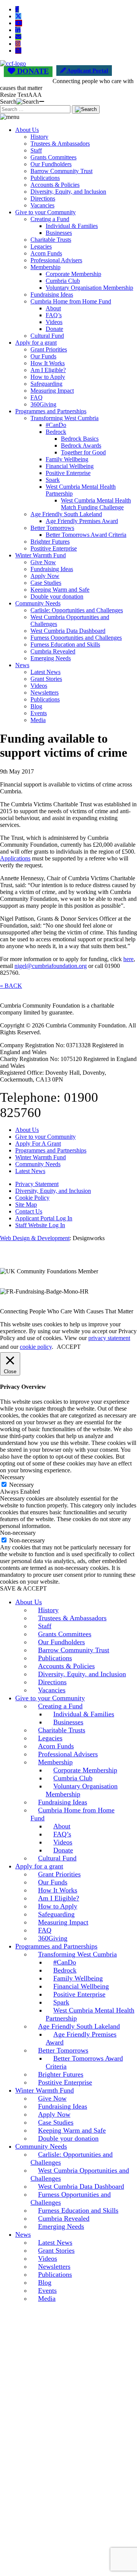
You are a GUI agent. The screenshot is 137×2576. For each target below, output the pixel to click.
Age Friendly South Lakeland (66, 514)
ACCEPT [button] (69, 1347)
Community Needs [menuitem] (41, 2146)
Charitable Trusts (51, 240)
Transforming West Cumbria (65, 418)
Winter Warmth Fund (41, 555)
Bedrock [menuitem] (65, 1970)
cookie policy (36, 1347)
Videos (54, 322)
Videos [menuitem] (63, 1842)
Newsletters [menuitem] (54, 2266)
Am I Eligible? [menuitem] (59, 1898)
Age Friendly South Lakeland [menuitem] (79, 2026)
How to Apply (48, 377)
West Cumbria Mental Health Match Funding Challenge (96, 504)
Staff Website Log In (40, 1225)
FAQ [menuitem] (45, 1930)
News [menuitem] (23, 2234)
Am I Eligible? (48, 370)
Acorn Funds (46, 253)
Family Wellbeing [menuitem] (78, 1978)
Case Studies (46, 583)
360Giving (43, 404)
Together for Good (83, 452)
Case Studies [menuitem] (56, 2122)
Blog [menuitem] (45, 2282)
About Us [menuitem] (29, 1602)
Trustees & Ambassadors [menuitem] (72, 1618)
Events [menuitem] (47, 2290)
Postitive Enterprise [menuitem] (65, 2082)
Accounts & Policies (55, 185)
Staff (36, 150)
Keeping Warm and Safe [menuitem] (72, 2130)
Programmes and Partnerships (51, 411)
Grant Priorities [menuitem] (59, 1874)
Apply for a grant (36, 343)
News (22, 665)
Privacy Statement (37, 1184)
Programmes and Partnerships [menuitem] (56, 1946)
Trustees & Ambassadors (60, 144)
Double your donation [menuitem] (68, 2138)
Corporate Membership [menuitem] (85, 1770)
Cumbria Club (63, 281)
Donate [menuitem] (63, 1850)
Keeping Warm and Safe (60, 590)
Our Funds (43, 356)
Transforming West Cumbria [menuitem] (77, 1954)
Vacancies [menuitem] (52, 1690)
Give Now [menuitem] (52, 2098)
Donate (54, 329)
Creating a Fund (50, 219)
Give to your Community (45, 212)
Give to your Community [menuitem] (50, 1698)
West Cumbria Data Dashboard (68, 631)
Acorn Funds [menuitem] (56, 1746)
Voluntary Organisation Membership (89, 288)
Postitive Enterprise (54, 548)
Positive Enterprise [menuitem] (79, 1994)
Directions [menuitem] (52, 1682)
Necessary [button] (12, 1477)
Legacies (41, 246)
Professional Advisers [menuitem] (68, 1754)
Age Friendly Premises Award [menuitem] (81, 2038)
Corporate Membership (73, 274)
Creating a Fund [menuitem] (60, 1706)
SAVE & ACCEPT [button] (23, 1588)
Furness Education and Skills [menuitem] (78, 2210)
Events (39, 713)
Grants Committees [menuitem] (65, 1634)
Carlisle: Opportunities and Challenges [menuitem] (72, 2158)
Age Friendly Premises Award (82, 521)
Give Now (43, 562)
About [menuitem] (62, 1826)
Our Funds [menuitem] (53, 1882)
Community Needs (38, 603)
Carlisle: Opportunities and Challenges (77, 610)
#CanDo (56, 425)
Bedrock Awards (81, 445)
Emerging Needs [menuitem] (61, 2226)
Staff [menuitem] (45, 1626)
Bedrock (56, 432)
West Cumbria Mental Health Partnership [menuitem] (90, 2014)
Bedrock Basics (80, 439)
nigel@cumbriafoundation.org (51, 966)
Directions (43, 198)
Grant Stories (46, 679)
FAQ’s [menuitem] (62, 1834)
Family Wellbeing (67, 459)
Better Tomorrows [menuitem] (63, 2050)
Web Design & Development (35, 1238)
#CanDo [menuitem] (65, 1962)
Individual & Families (72, 226)
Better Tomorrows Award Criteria (86, 535)
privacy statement (109, 1338)
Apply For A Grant (38, 1144)
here (128, 959)
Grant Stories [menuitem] (56, 2250)
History (39, 137)
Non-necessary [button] (18, 1533)
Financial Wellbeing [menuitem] (81, 1986)
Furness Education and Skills (65, 644)
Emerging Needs (51, 658)
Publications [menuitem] (55, 1658)
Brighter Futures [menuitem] (61, 2074)
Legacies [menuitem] (50, 1738)
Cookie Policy (32, 1198)
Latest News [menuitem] (55, 2242)
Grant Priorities (49, 349)
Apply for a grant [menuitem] (39, 1866)
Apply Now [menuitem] (54, 2114)
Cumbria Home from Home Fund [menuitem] (72, 1814)
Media (38, 720)
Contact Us (29, 1211)
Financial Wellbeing (70, 466)
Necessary (22, 1485)
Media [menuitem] (47, 2298)
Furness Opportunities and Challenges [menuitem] (71, 2198)
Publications (45, 178)
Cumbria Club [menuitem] (73, 1778)
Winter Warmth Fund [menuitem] (45, 2090)
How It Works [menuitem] (58, 1890)
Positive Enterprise (68, 473)
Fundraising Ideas (52, 295)
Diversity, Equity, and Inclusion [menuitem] (82, 1674)
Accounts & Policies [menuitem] (66, 1666)
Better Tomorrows (52, 528)
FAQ (37, 397)
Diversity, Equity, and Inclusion (68, 192)
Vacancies (42, 205)
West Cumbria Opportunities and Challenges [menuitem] (80, 2174)
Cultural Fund (47, 336)
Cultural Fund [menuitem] (57, 1858)
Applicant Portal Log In (44, 1218)
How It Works (48, 363)
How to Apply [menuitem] (58, 1906)
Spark (53, 480)
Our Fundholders (51, 164)
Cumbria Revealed (53, 651)
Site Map (26, 1205)
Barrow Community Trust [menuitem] (74, 1650)
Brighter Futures (50, 542)
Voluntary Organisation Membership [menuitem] (82, 1790)
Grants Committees (53, 157)
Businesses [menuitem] (68, 1722)
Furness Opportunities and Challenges (76, 638)
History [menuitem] (48, 1610)
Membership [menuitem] (55, 1762)
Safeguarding (46, 384)
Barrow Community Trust (61, 171)
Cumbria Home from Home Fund (71, 301)
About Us (27, 130)
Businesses (59, 233)
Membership (45, 267)
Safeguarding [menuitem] (56, 1914)
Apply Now (45, 576)
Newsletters (45, 693)
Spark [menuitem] (61, 2002)
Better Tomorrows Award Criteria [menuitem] (84, 2062)
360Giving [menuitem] (53, 1938)
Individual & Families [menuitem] (84, 1714)
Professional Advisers (56, 260)
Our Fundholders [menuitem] (61, 1642)
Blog (36, 706)
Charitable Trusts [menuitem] (62, 1730)
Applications (15, 858)
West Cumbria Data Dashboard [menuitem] (81, 2186)
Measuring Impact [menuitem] (63, 1922)
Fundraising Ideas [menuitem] (63, 1802)
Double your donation (57, 596)
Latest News (45, 672)
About (53, 308)
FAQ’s (54, 315)
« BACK (11, 986)
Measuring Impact (52, 391)
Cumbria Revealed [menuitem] (64, 2218)
